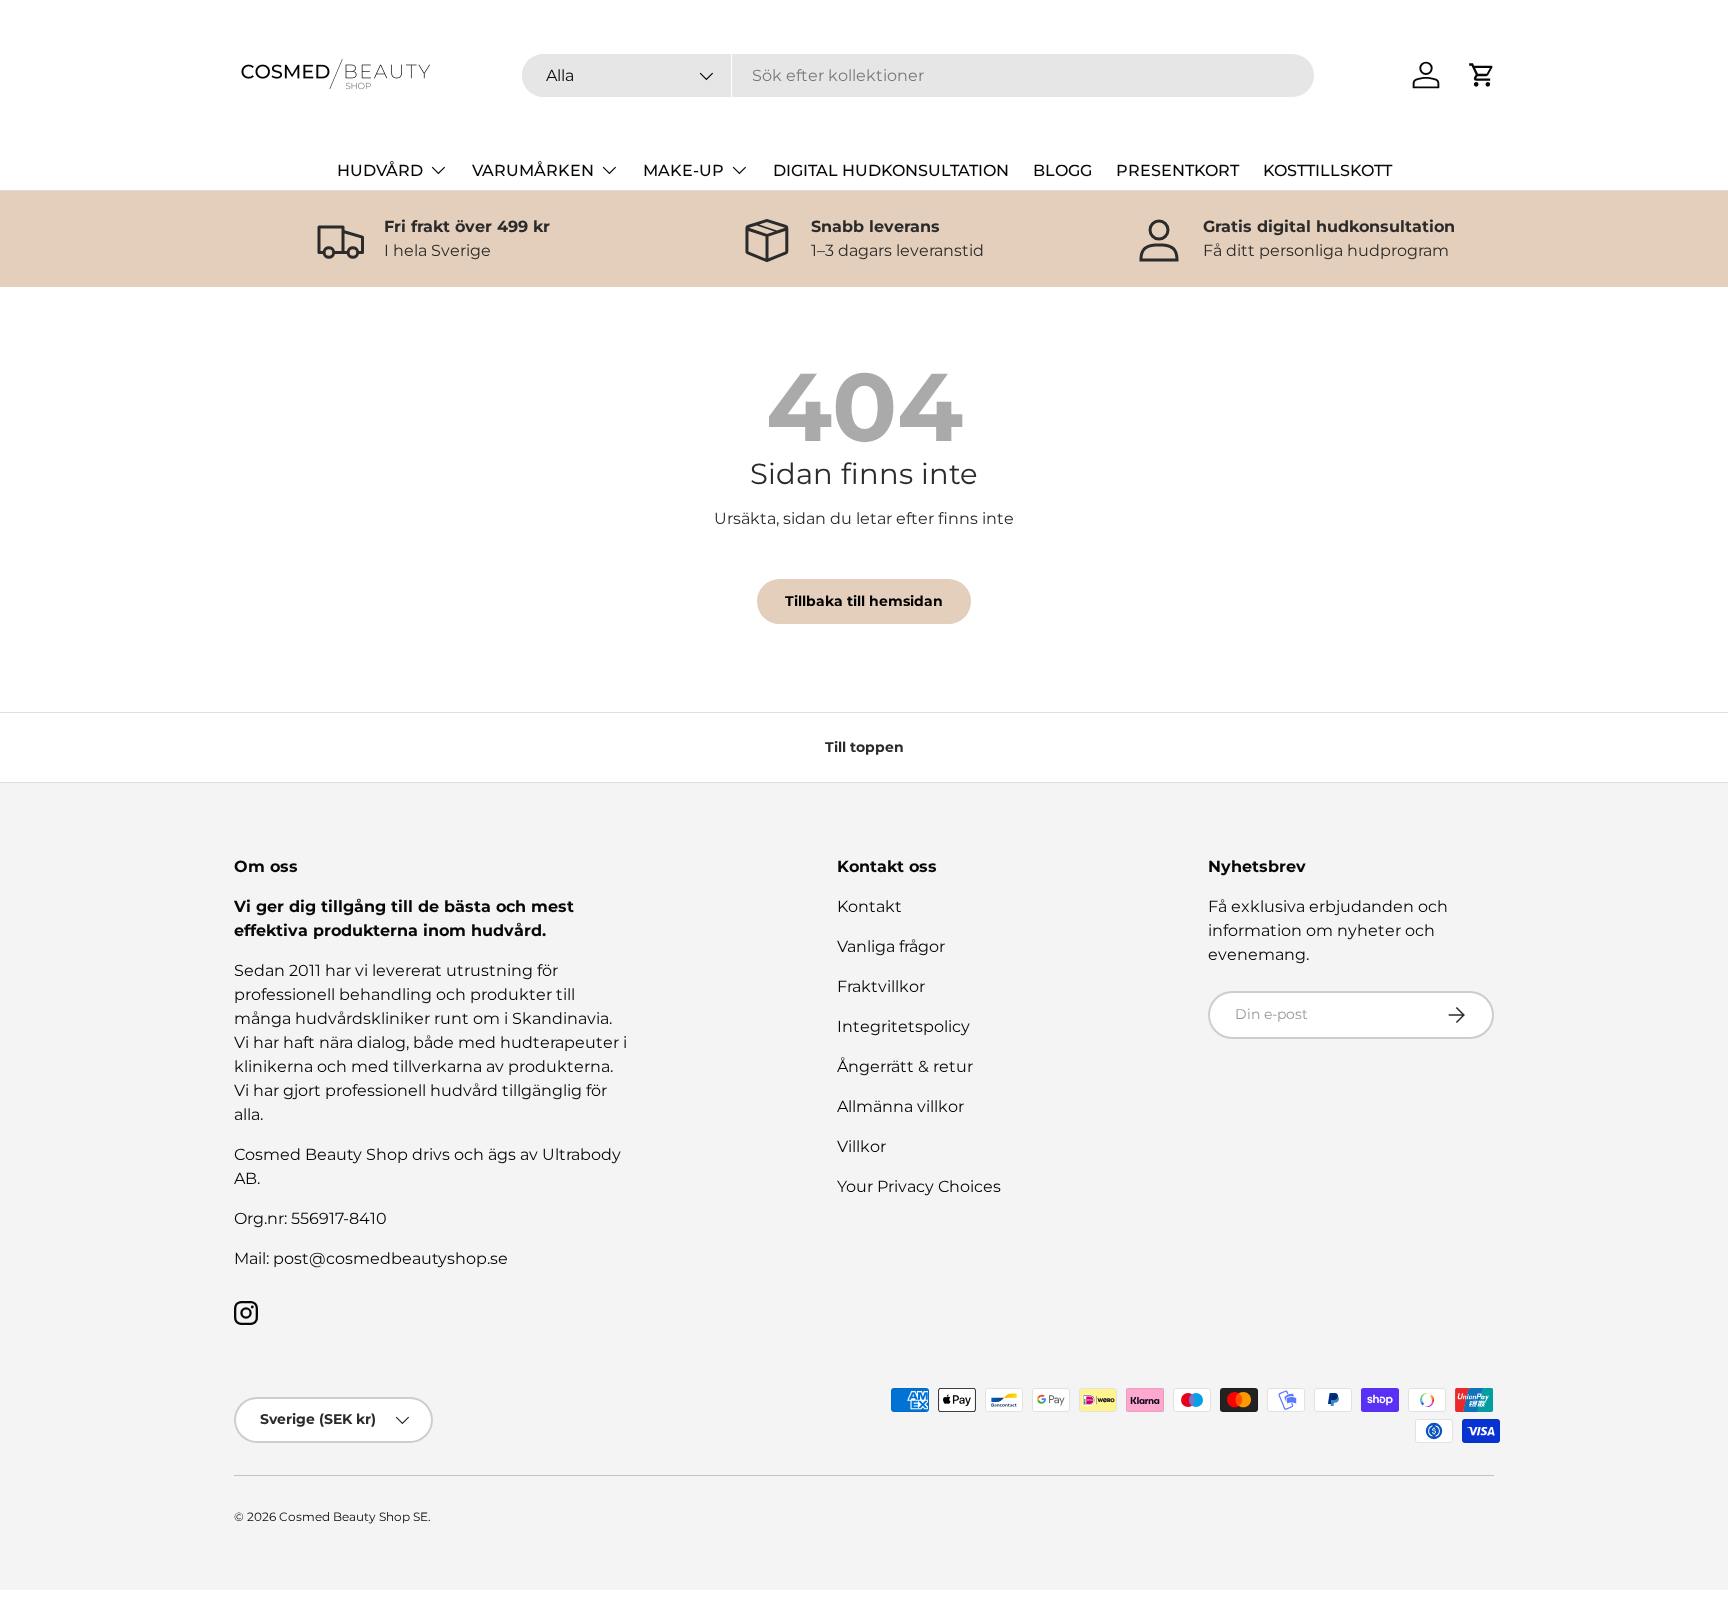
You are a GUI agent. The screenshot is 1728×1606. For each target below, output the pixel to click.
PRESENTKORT (1177, 170)
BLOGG (1062, 170)
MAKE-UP (683, 170)
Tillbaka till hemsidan (864, 601)
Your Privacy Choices (919, 1186)
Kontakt (869, 906)
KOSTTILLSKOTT (1327, 170)
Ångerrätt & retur (905, 1066)
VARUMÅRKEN (533, 170)
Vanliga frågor (891, 946)
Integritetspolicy (903, 1026)
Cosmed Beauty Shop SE (353, 1516)
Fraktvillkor (881, 986)
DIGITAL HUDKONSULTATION (891, 170)
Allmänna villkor (900, 1106)
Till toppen (864, 747)
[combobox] (918, 75)
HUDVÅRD (380, 170)
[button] (1482, 75)
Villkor (861, 1146)
